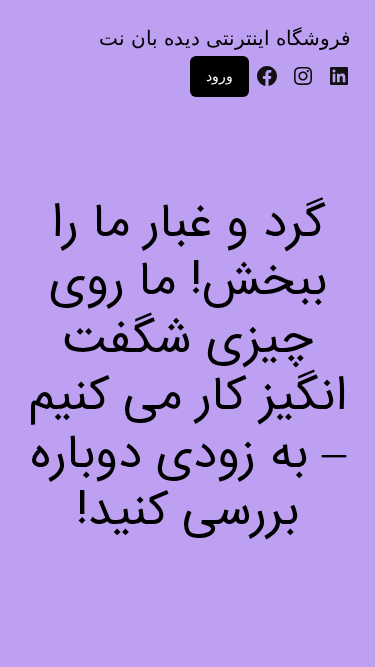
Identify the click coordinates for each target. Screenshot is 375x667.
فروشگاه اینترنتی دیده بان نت (225, 38)
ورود (219, 75)
